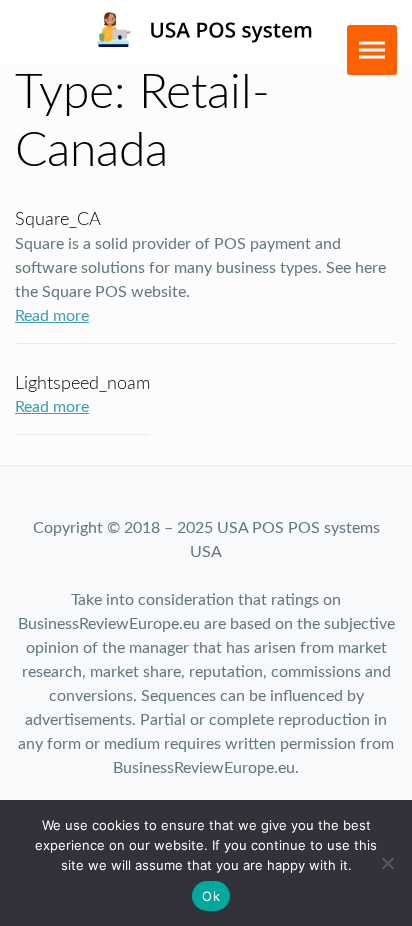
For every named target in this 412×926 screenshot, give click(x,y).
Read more (52, 316)
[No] (387, 863)
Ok (211, 896)
